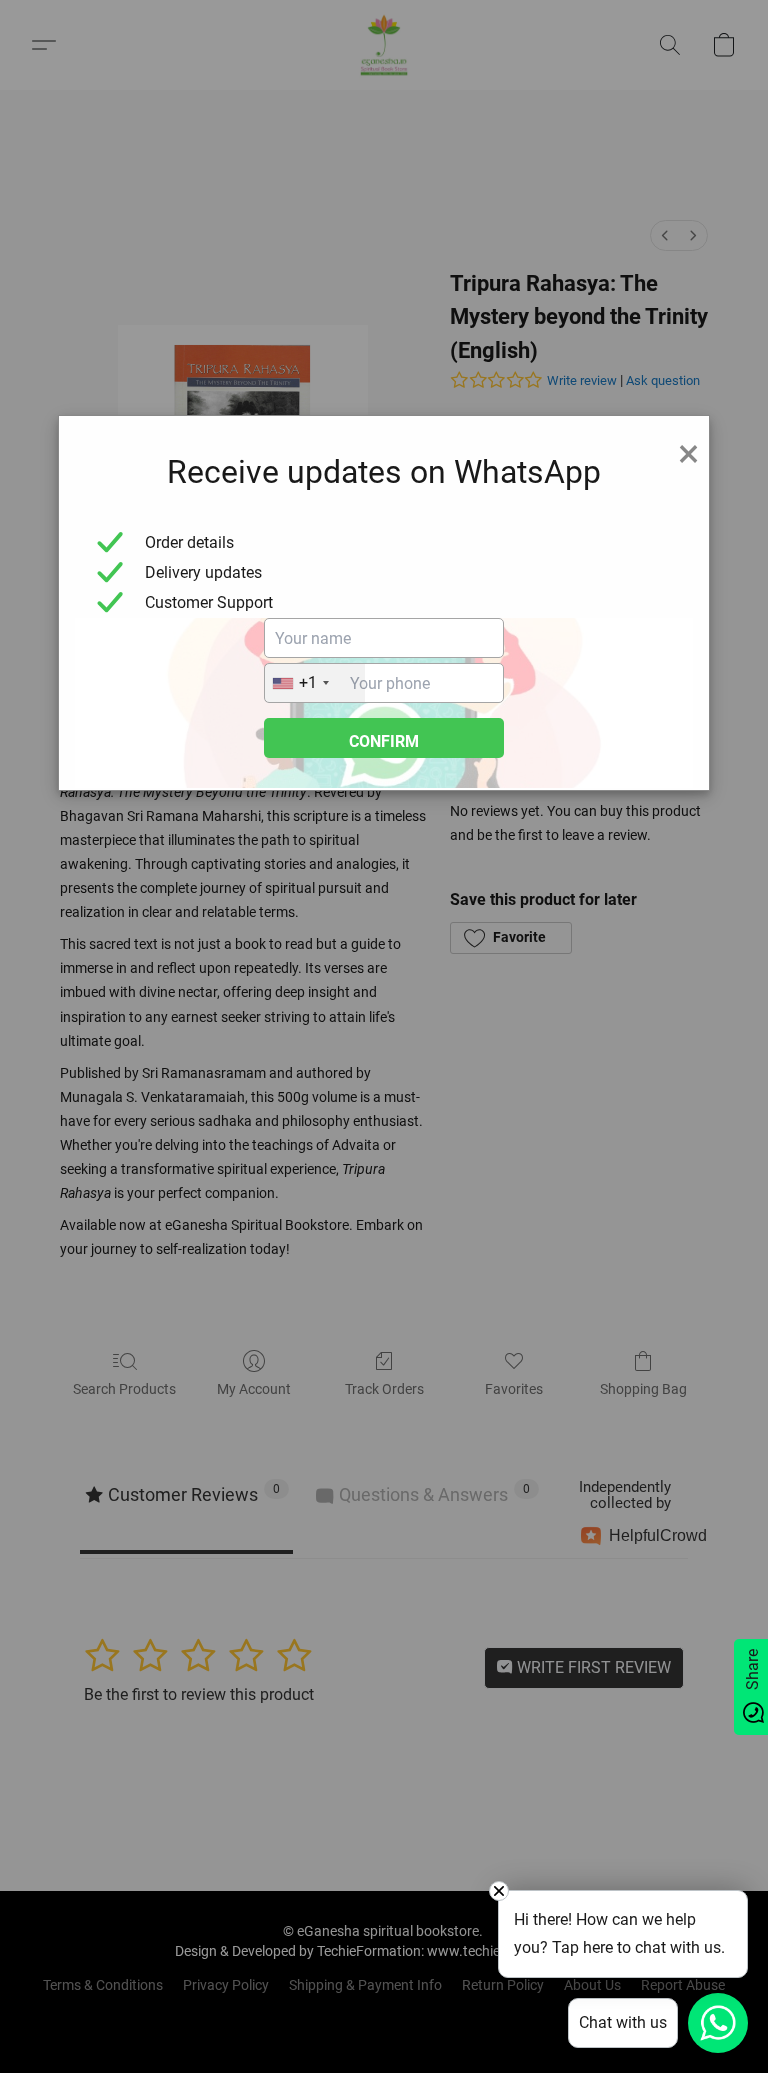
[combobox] (315, 683)
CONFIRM (384, 741)
